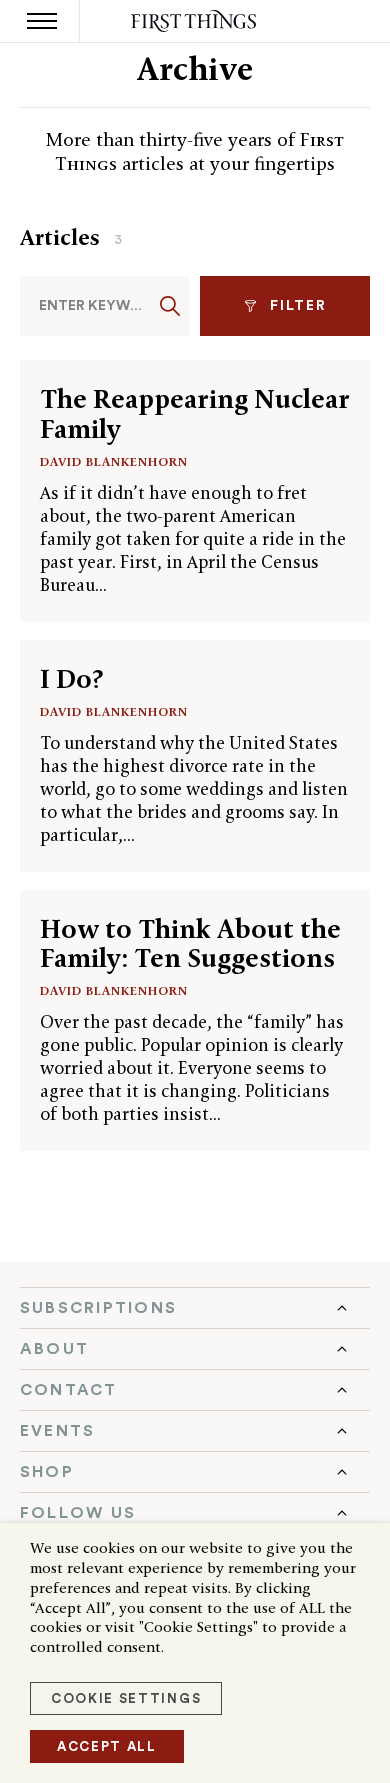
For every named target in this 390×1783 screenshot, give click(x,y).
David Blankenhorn (114, 461)
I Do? (72, 679)
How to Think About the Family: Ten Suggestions (190, 943)
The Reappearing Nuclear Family (195, 413)
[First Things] (195, 21)
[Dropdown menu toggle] (195, 1308)
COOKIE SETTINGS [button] (126, 1698)
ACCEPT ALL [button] (107, 1746)
